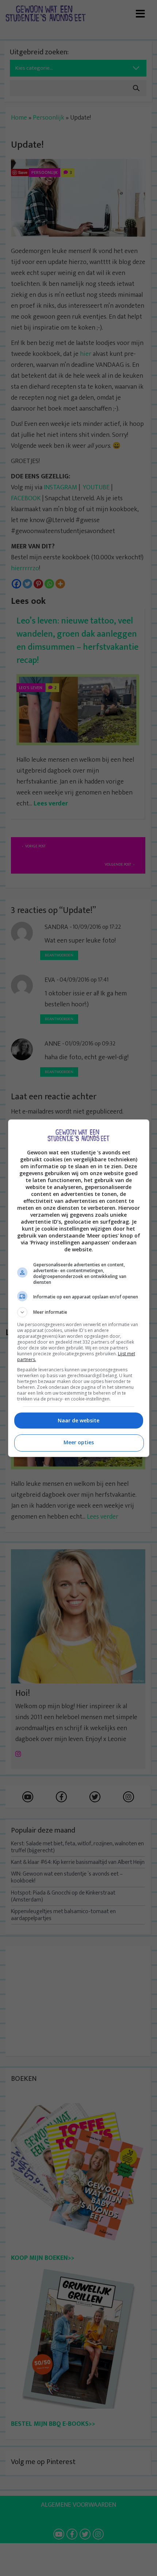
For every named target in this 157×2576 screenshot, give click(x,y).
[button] (79, 1312)
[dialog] (79, 1288)
